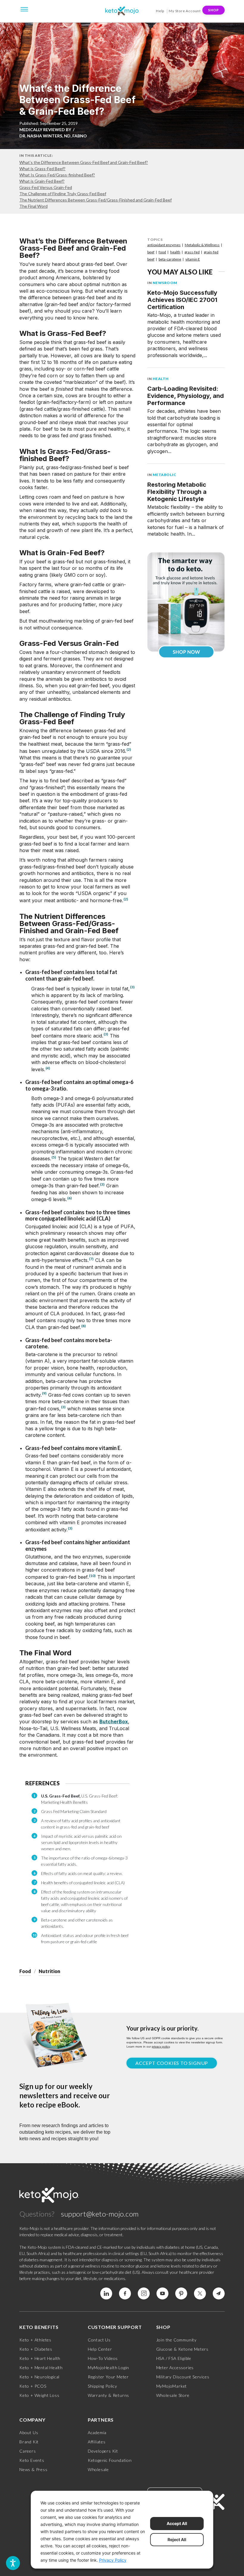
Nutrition (49, 1971)
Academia (97, 2432)
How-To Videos (103, 2358)
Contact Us (99, 2340)
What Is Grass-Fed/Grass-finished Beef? (57, 175)
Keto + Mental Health (41, 2368)
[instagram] (144, 2293)
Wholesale (98, 2469)
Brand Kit (29, 2442)
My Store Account (185, 11)
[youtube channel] (162, 2293)
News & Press (33, 2469)
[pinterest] (181, 2293)
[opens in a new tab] (186, 600)
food (162, 252)
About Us (29, 2432)
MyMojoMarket (172, 2386)
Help (160, 11)
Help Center (100, 2349)
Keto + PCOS (33, 2386)
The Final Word (33, 206)
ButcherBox (114, 1722)
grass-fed (192, 252)
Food (25, 1971)
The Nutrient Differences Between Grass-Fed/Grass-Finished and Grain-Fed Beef (96, 200)
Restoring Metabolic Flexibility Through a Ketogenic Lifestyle (177, 492)
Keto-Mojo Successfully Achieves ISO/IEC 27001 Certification (182, 300)
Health (161, 379)
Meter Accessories (175, 2368)
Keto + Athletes (35, 2340)
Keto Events (32, 2460)
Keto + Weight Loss (39, 2395)
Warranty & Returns (108, 2395)
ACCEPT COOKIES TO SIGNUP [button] (172, 2063)
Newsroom (165, 283)
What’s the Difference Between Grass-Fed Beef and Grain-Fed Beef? (84, 162)
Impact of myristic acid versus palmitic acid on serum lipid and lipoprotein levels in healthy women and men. (81, 1842)
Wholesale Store (173, 2395)
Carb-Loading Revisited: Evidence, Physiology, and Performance (186, 396)
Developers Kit (103, 2451)
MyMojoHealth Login (108, 2368)
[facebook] (125, 2293)
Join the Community (176, 2340)
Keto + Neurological (39, 2377)
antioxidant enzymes (164, 245)
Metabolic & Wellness (202, 245)
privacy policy (161, 2047)
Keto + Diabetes (36, 2349)
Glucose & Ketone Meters (182, 2349)
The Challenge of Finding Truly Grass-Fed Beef (63, 194)
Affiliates (97, 2442)
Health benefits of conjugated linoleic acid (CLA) (83, 1883)
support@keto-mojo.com (100, 2214)
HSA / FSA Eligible (174, 2358)
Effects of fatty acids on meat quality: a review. (82, 1873)
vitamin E (193, 259)
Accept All (177, 2523)
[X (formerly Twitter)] (200, 2293)
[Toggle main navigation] (24, 9)
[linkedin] (106, 2293)
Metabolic (165, 475)
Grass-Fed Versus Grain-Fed (46, 187)
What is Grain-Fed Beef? (42, 181)
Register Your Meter (108, 2377)
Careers (28, 2451)
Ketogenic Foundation (110, 2460)
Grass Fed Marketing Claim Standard (74, 1811)
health (175, 252)
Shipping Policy (103, 2386)
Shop (213, 10)
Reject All (177, 2539)
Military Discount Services (183, 2377)
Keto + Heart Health (40, 2358)
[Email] (219, 2293)
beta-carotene (170, 259)
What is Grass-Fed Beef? (42, 169)
